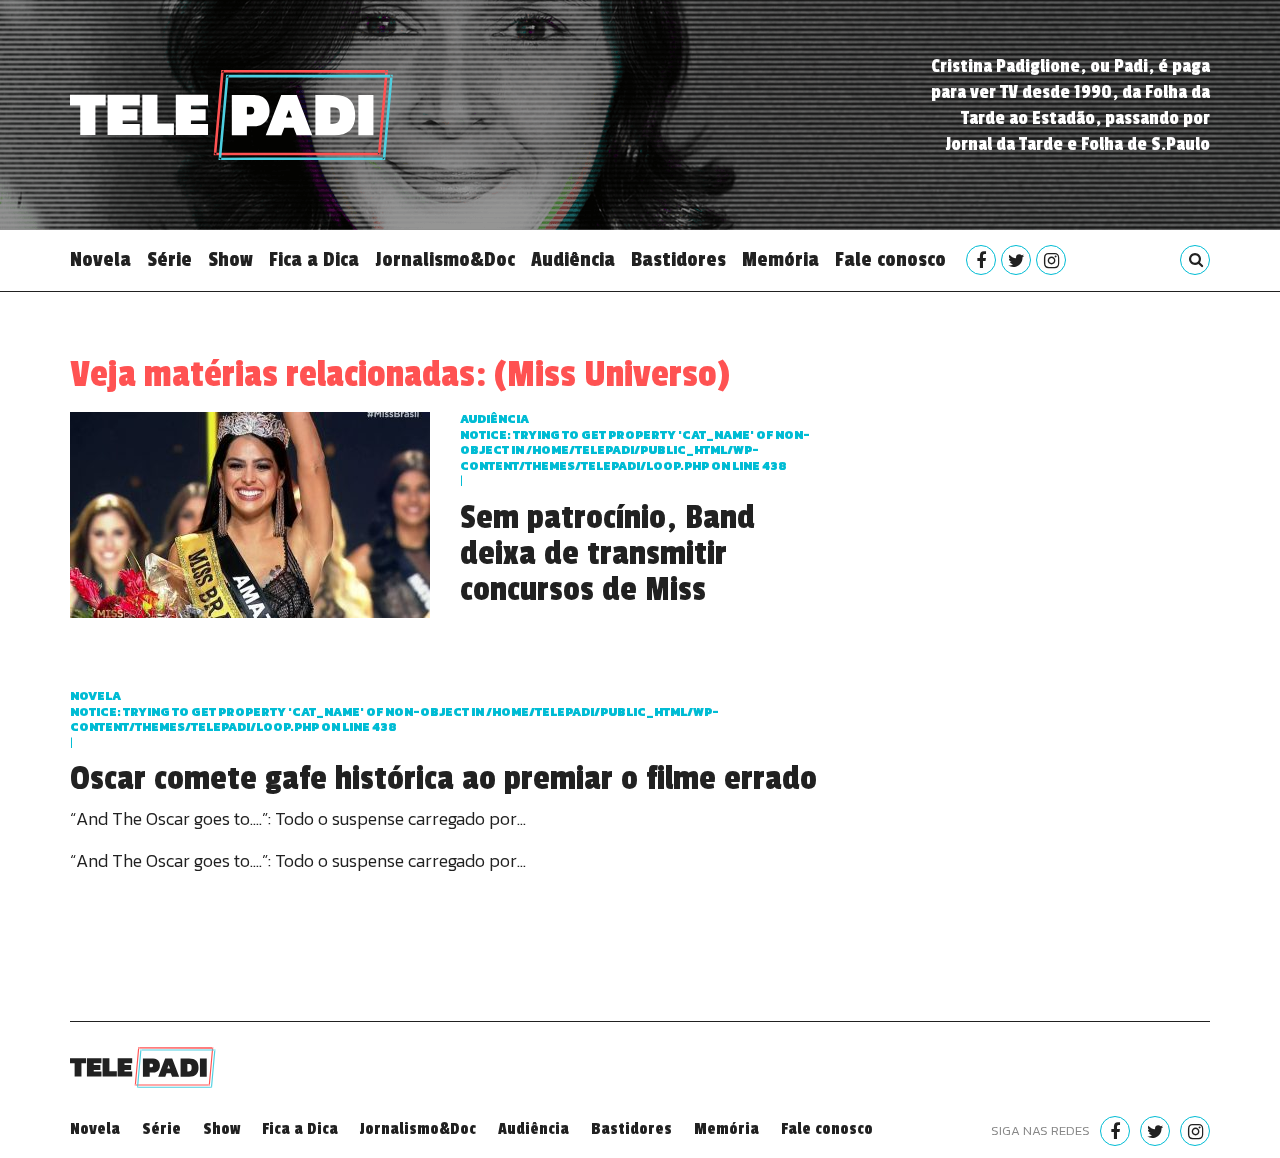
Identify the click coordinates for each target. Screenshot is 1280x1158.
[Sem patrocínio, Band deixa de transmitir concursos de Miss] (250, 512)
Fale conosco (890, 260)
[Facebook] (981, 260)
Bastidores (678, 260)
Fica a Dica (314, 260)
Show (230, 260)
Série (169, 260)
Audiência (573, 260)
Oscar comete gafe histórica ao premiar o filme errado (443, 779)
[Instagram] (1051, 260)
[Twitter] (1016, 260)
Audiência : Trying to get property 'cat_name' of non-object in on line (635, 442)
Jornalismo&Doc (445, 260)
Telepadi (231, 115)
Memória (780, 260)
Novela (100, 260)
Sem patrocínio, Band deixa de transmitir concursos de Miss (607, 554)
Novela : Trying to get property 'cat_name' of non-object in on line (394, 711)
